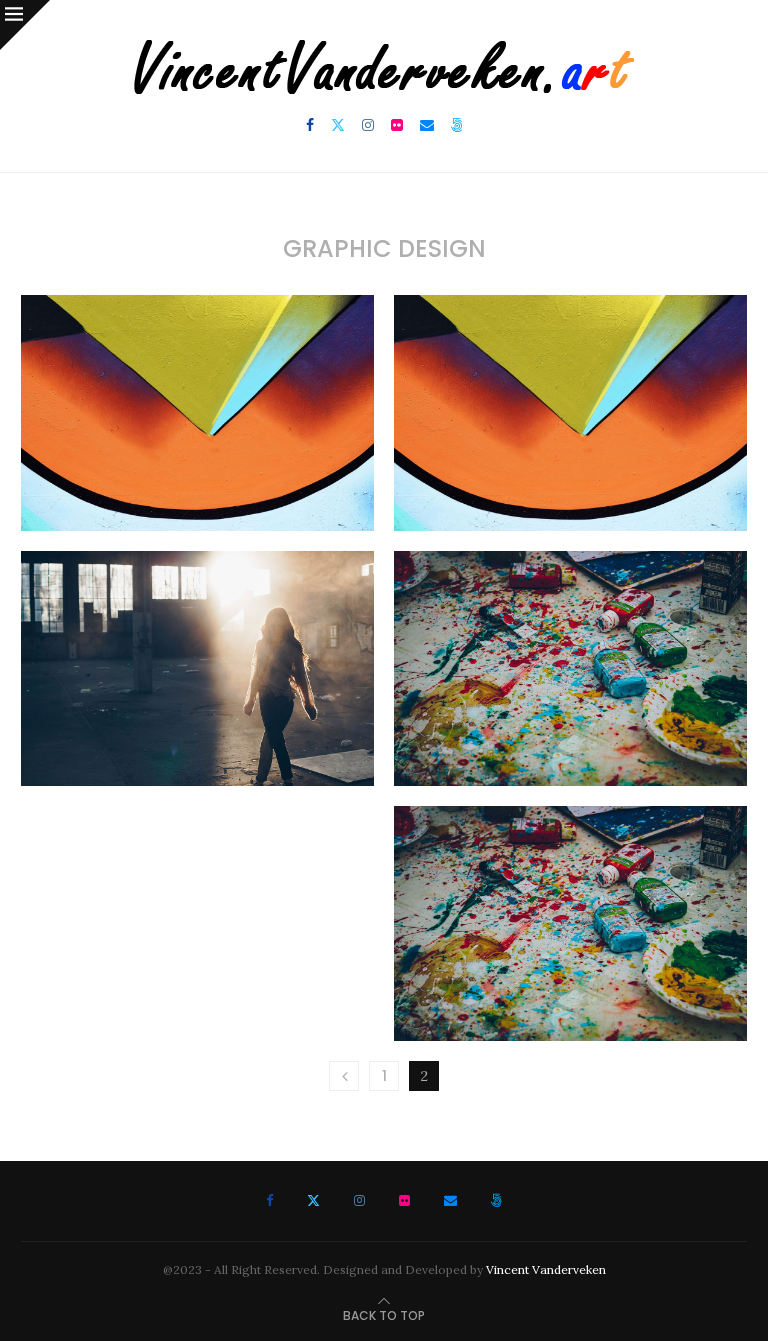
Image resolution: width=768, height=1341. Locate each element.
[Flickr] (397, 125)
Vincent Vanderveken (546, 1269)
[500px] (457, 125)
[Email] (427, 125)
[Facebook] (310, 125)
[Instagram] (368, 125)
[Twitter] (338, 125)
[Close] (25, 25)
